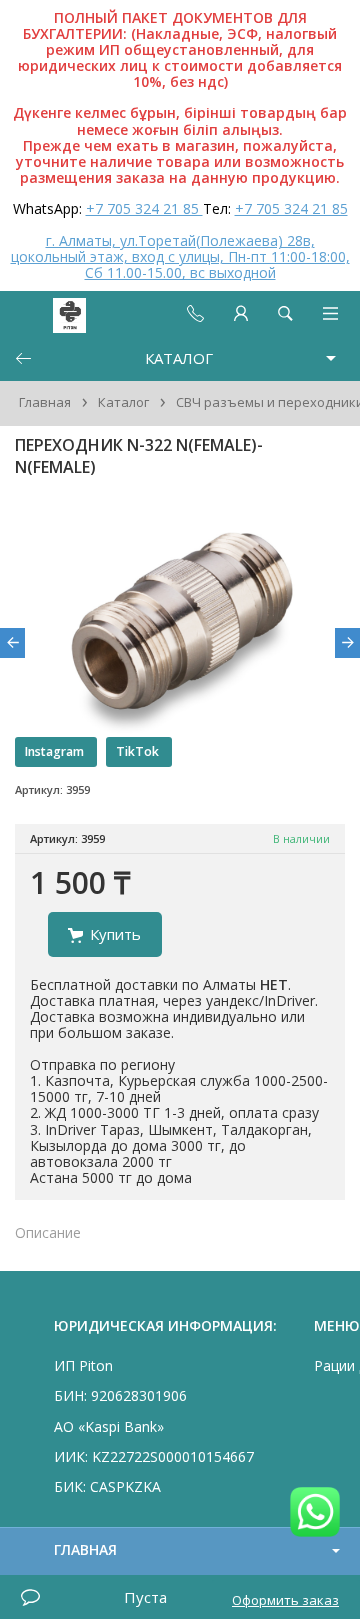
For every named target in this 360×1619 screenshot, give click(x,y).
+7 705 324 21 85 (144, 208)
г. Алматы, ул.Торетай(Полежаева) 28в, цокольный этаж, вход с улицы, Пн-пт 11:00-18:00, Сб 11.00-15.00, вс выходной (180, 256)
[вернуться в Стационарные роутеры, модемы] (23, 358)
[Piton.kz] (52, 313)
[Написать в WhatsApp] (315, 1513)
